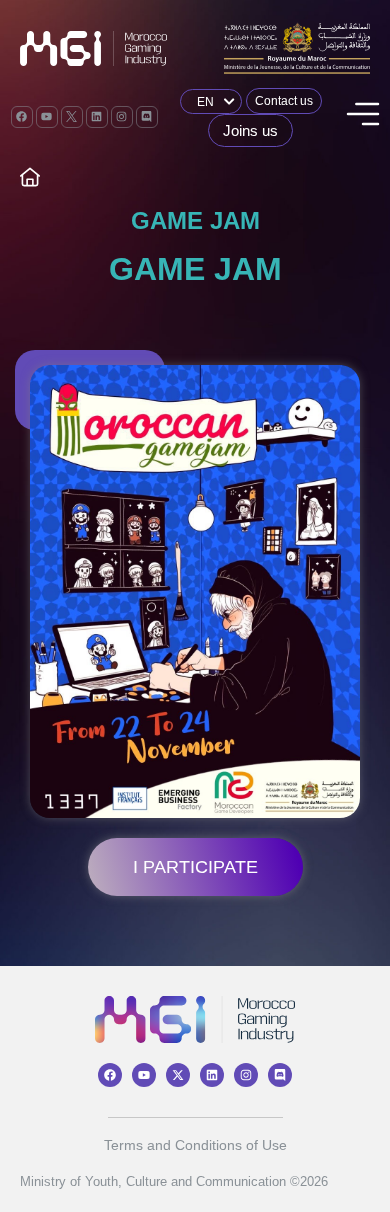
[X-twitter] (178, 1075)
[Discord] (147, 117)
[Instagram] (122, 117)
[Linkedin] (97, 117)
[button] (361, 117)
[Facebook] (22, 117)
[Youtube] (47, 117)
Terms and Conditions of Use (195, 1145)
